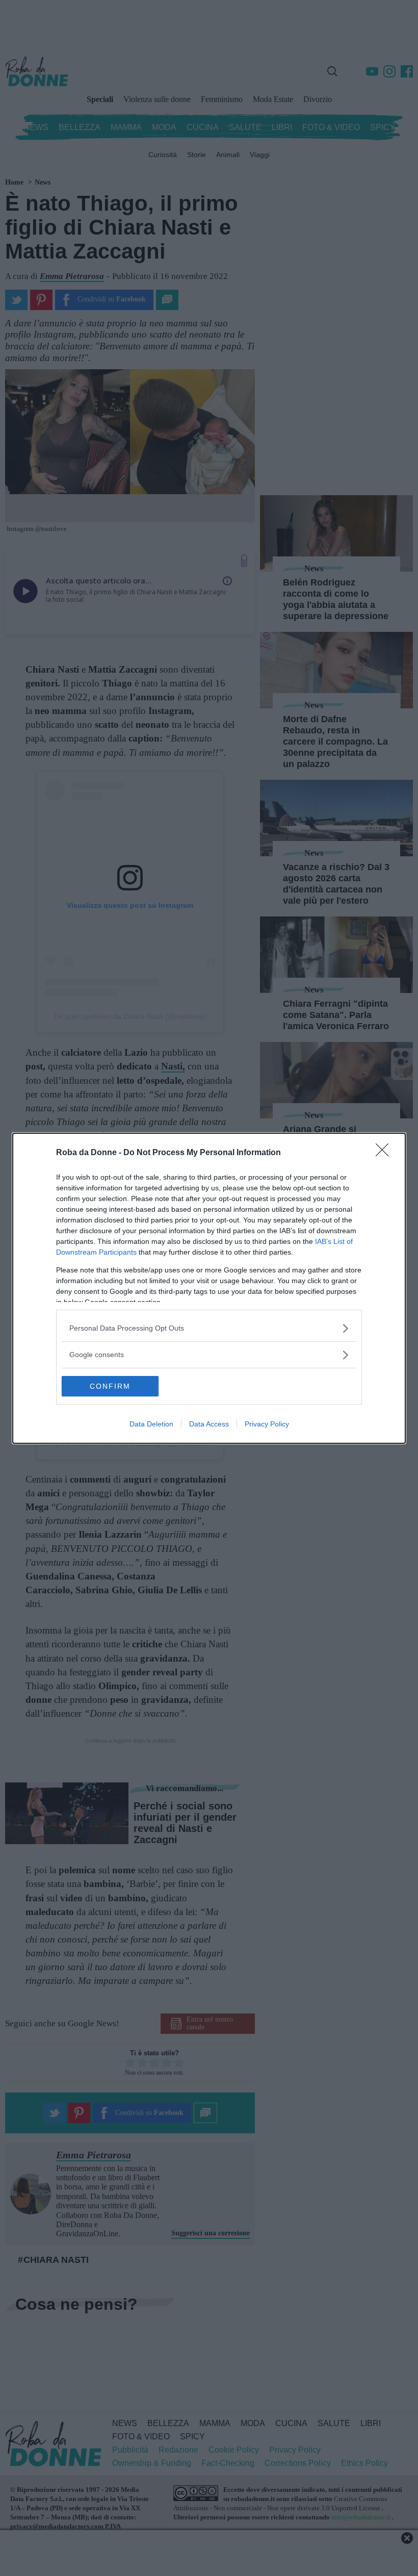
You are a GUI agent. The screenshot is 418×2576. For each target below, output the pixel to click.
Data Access (209, 1424)
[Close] (385, 1153)
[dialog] (209, 1288)
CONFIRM (110, 1386)
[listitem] (209, 1328)
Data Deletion (151, 1424)
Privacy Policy (267, 1424)
